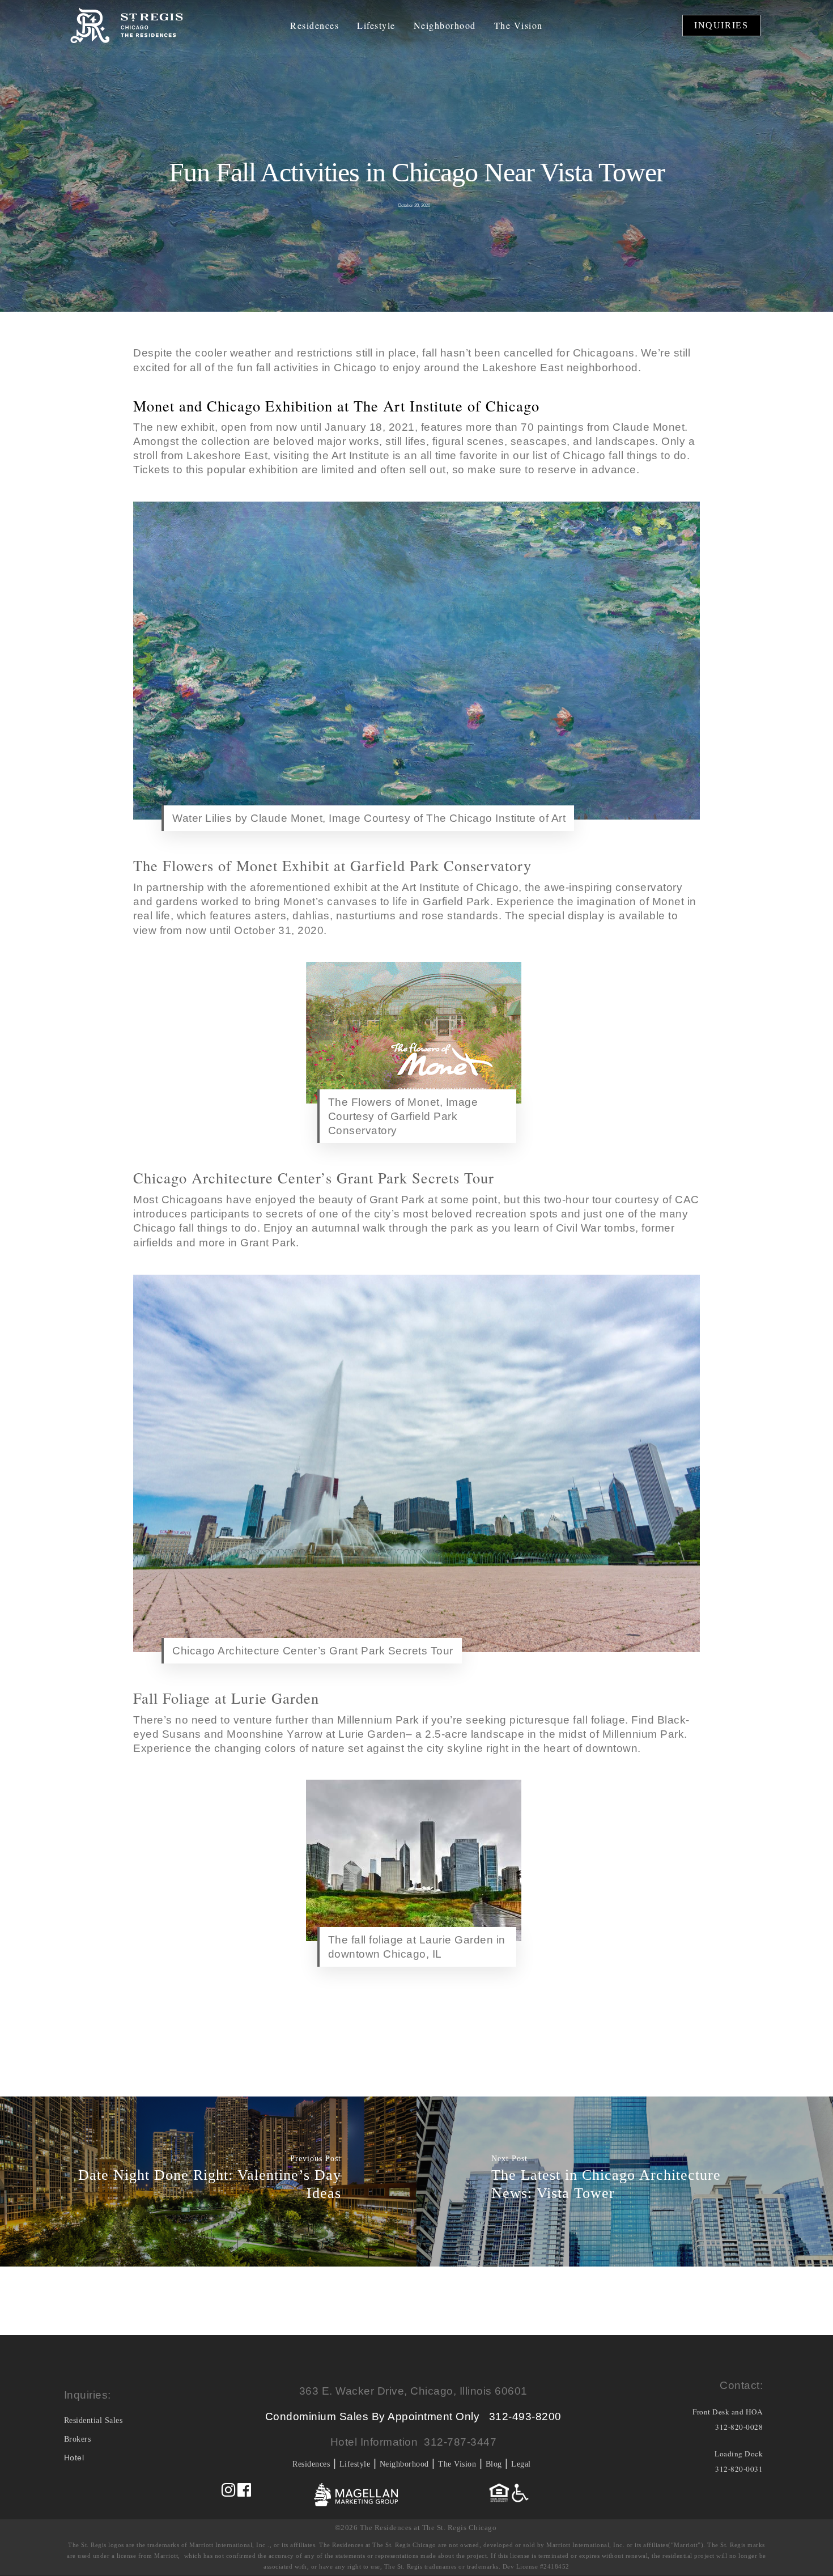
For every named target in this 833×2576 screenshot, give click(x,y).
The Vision (518, 26)
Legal (521, 2464)
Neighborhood (445, 26)
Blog (494, 2464)
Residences (314, 26)
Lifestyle (376, 26)
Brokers (78, 2439)
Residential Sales (93, 2420)
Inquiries (721, 25)
